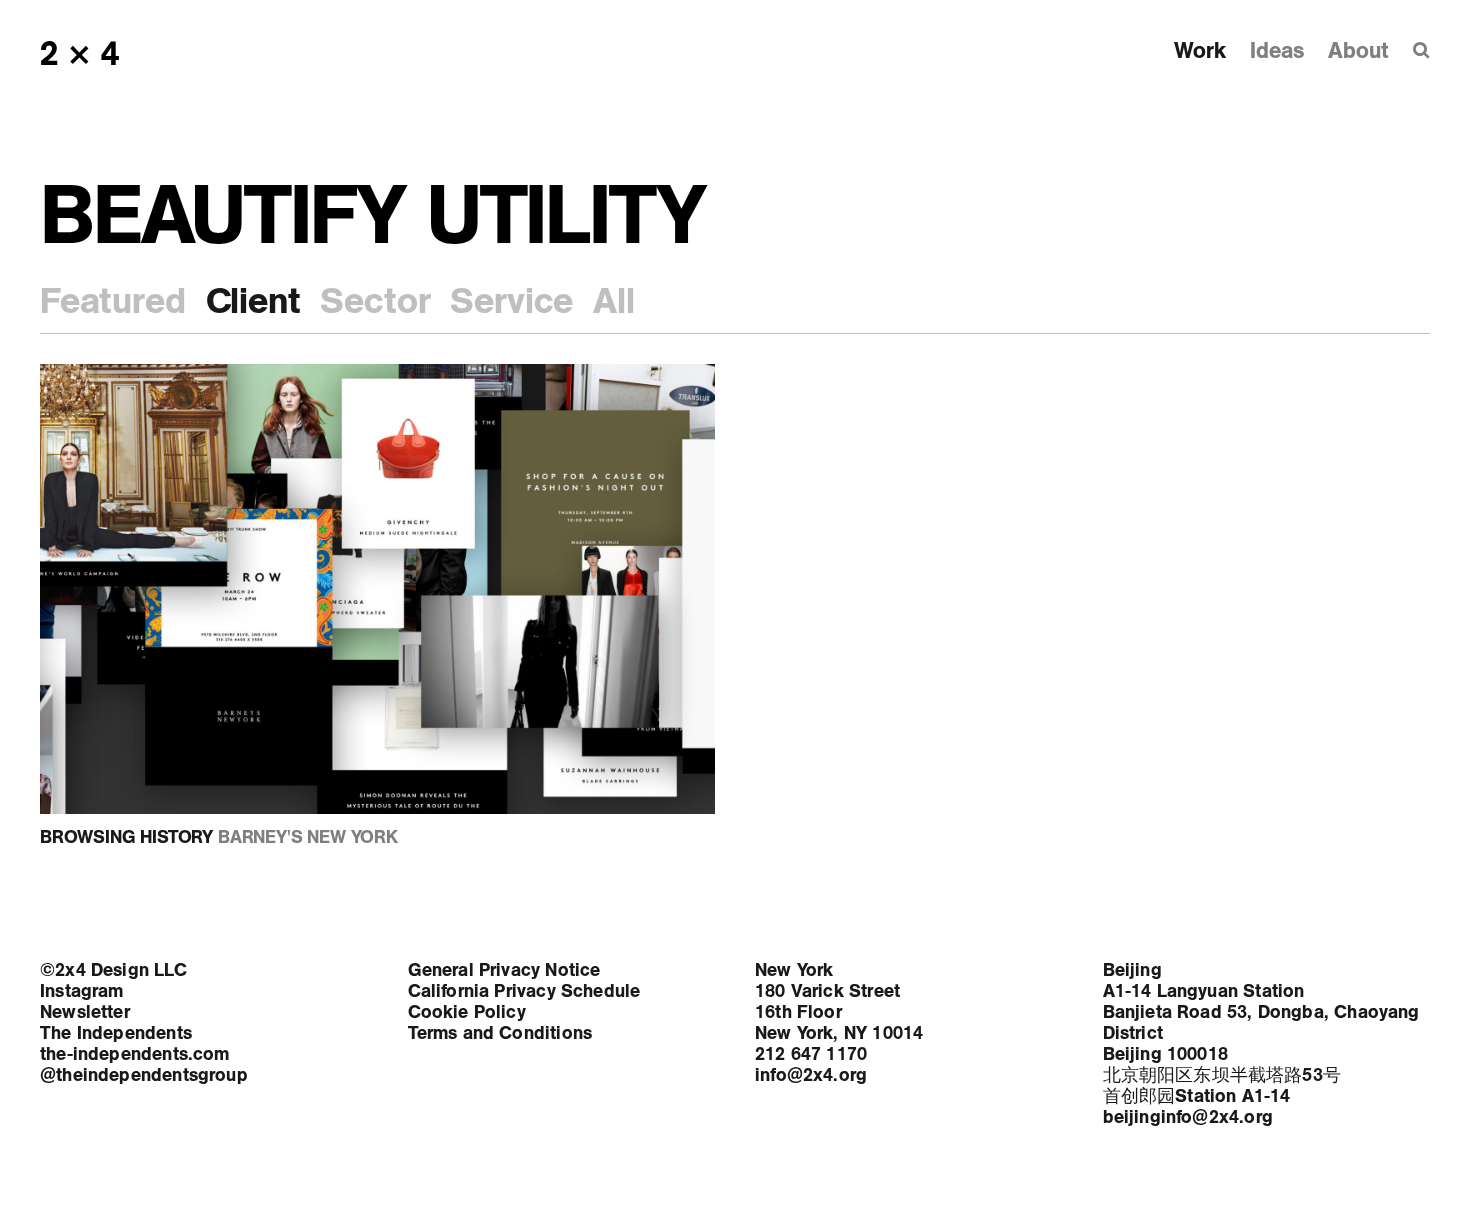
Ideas (1276, 51)
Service (511, 301)
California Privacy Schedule (524, 991)
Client (253, 301)
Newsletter (85, 1012)
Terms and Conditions (500, 1033)
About (1358, 51)
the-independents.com (135, 1054)
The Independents (116, 1033)
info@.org (811, 1075)
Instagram (82, 991)
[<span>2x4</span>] (82, 53)
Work (1199, 51)
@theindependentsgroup (144, 1075)
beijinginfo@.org (1188, 1117)
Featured (113, 301)
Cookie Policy (467, 1012)
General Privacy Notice (504, 970)
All (613, 301)
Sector (375, 301)
